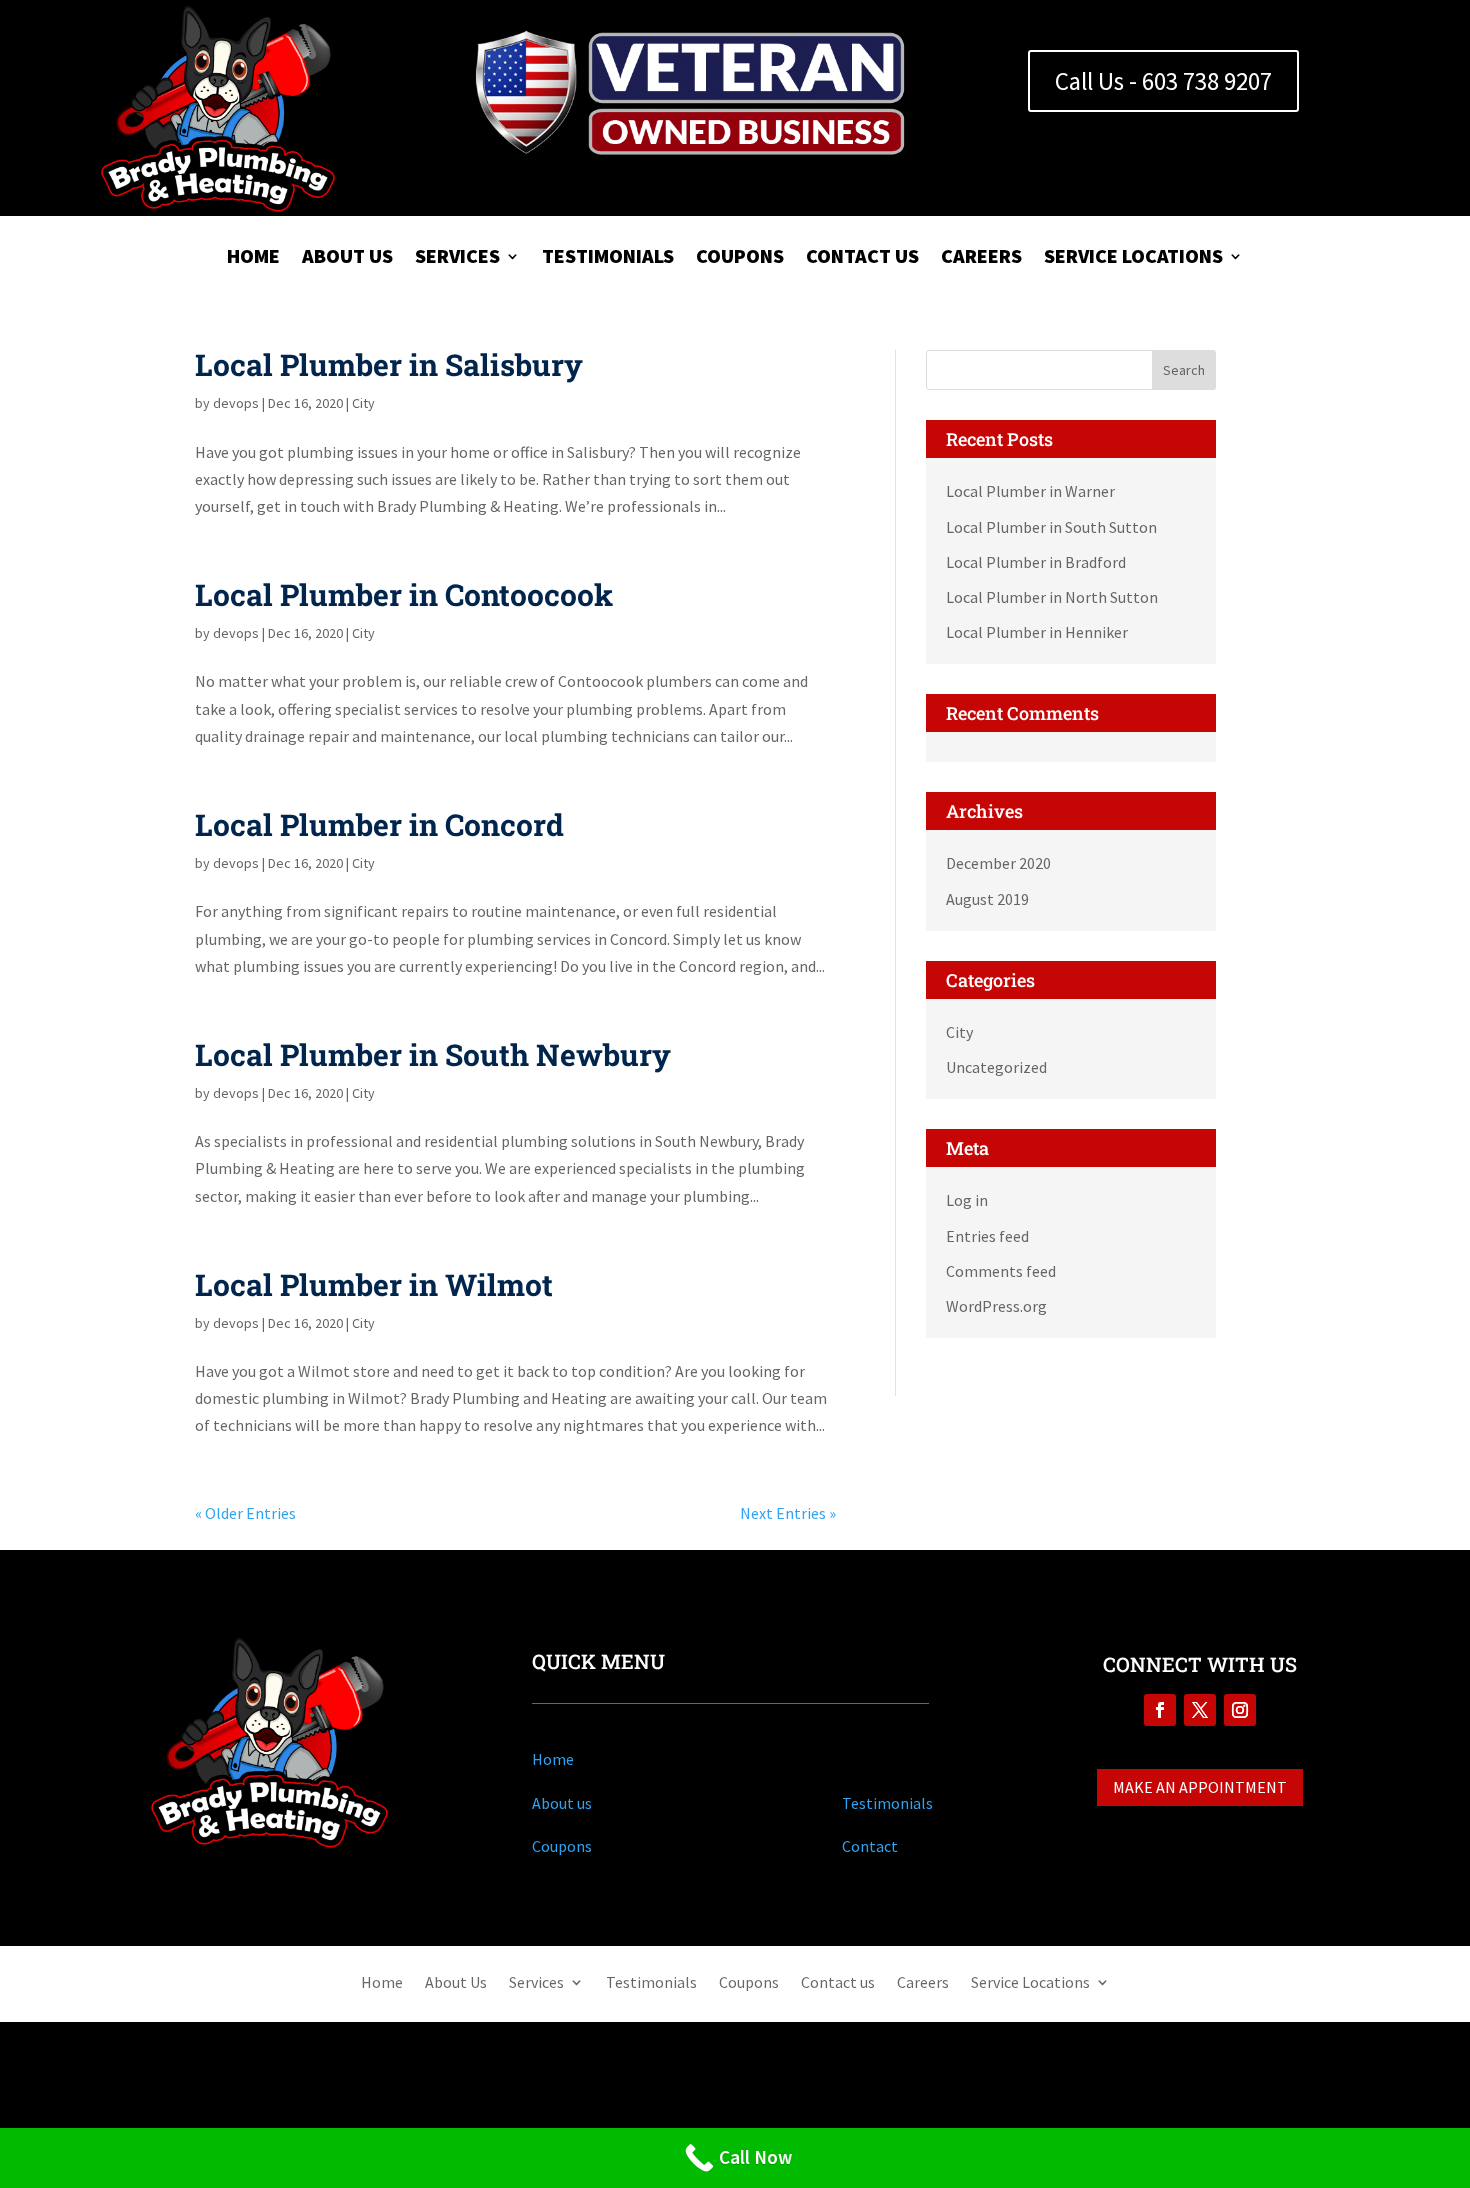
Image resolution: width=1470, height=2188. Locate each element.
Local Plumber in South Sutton (1051, 527)
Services (457, 258)
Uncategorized (996, 1067)
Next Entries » (788, 1513)
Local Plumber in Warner (1030, 491)
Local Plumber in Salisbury (389, 364)
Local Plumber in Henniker (1037, 632)
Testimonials (608, 258)
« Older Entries (245, 1513)
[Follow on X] (1200, 1710)
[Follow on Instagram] (1240, 1710)
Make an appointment (1200, 1787)
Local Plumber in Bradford (1036, 562)
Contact (870, 1846)
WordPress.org (996, 1306)
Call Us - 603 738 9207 (1163, 81)
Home (253, 258)
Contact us (862, 258)
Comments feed (1001, 1271)
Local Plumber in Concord (379, 824)
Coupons (740, 258)
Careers (981, 258)
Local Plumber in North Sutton (1052, 597)
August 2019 (987, 899)
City (363, 403)
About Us (347, 258)
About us (562, 1803)
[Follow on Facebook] (1160, 1710)
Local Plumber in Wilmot (374, 1284)
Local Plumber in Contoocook (404, 594)
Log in (967, 1200)
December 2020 (998, 863)
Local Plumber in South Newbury (433, 1054)
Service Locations (1133, 258)
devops (236, 403)
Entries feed (987, 1236)
